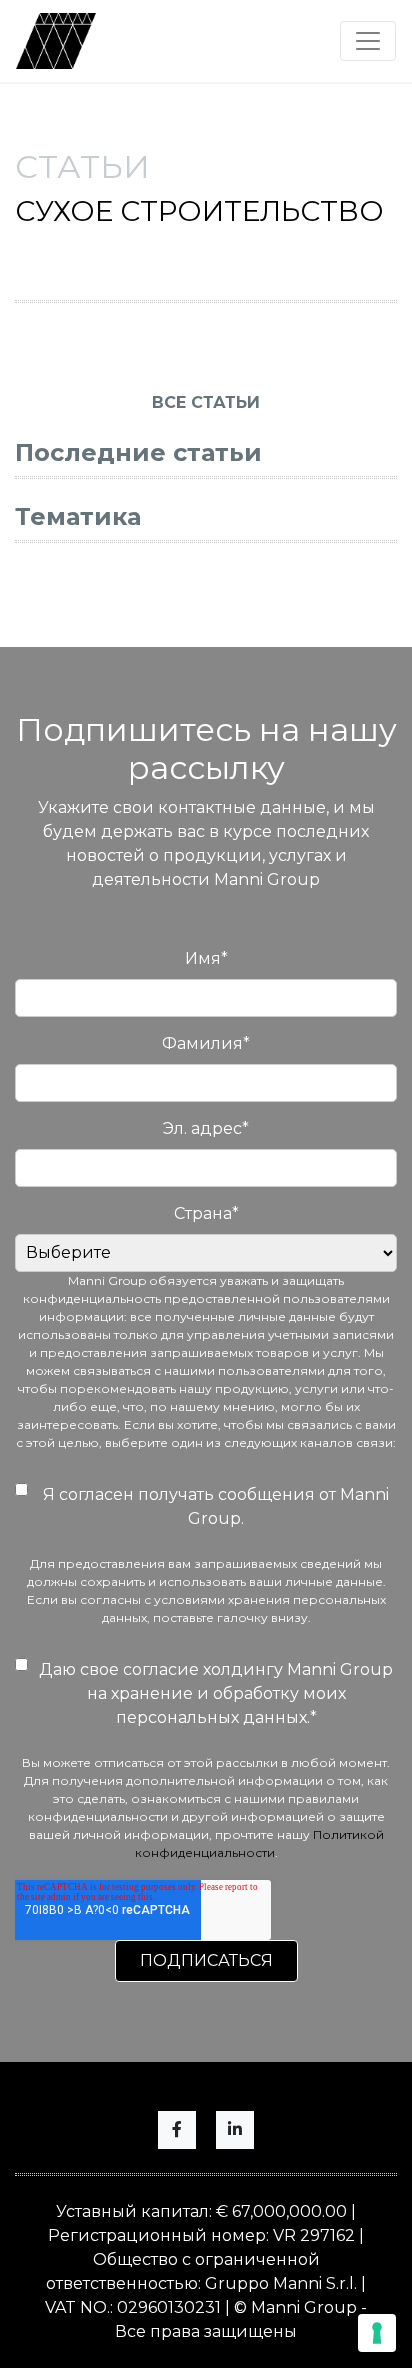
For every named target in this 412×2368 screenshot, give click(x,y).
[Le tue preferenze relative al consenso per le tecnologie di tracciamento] (377, 2333)
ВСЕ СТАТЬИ (206, 402)
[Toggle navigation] (368, 41)
